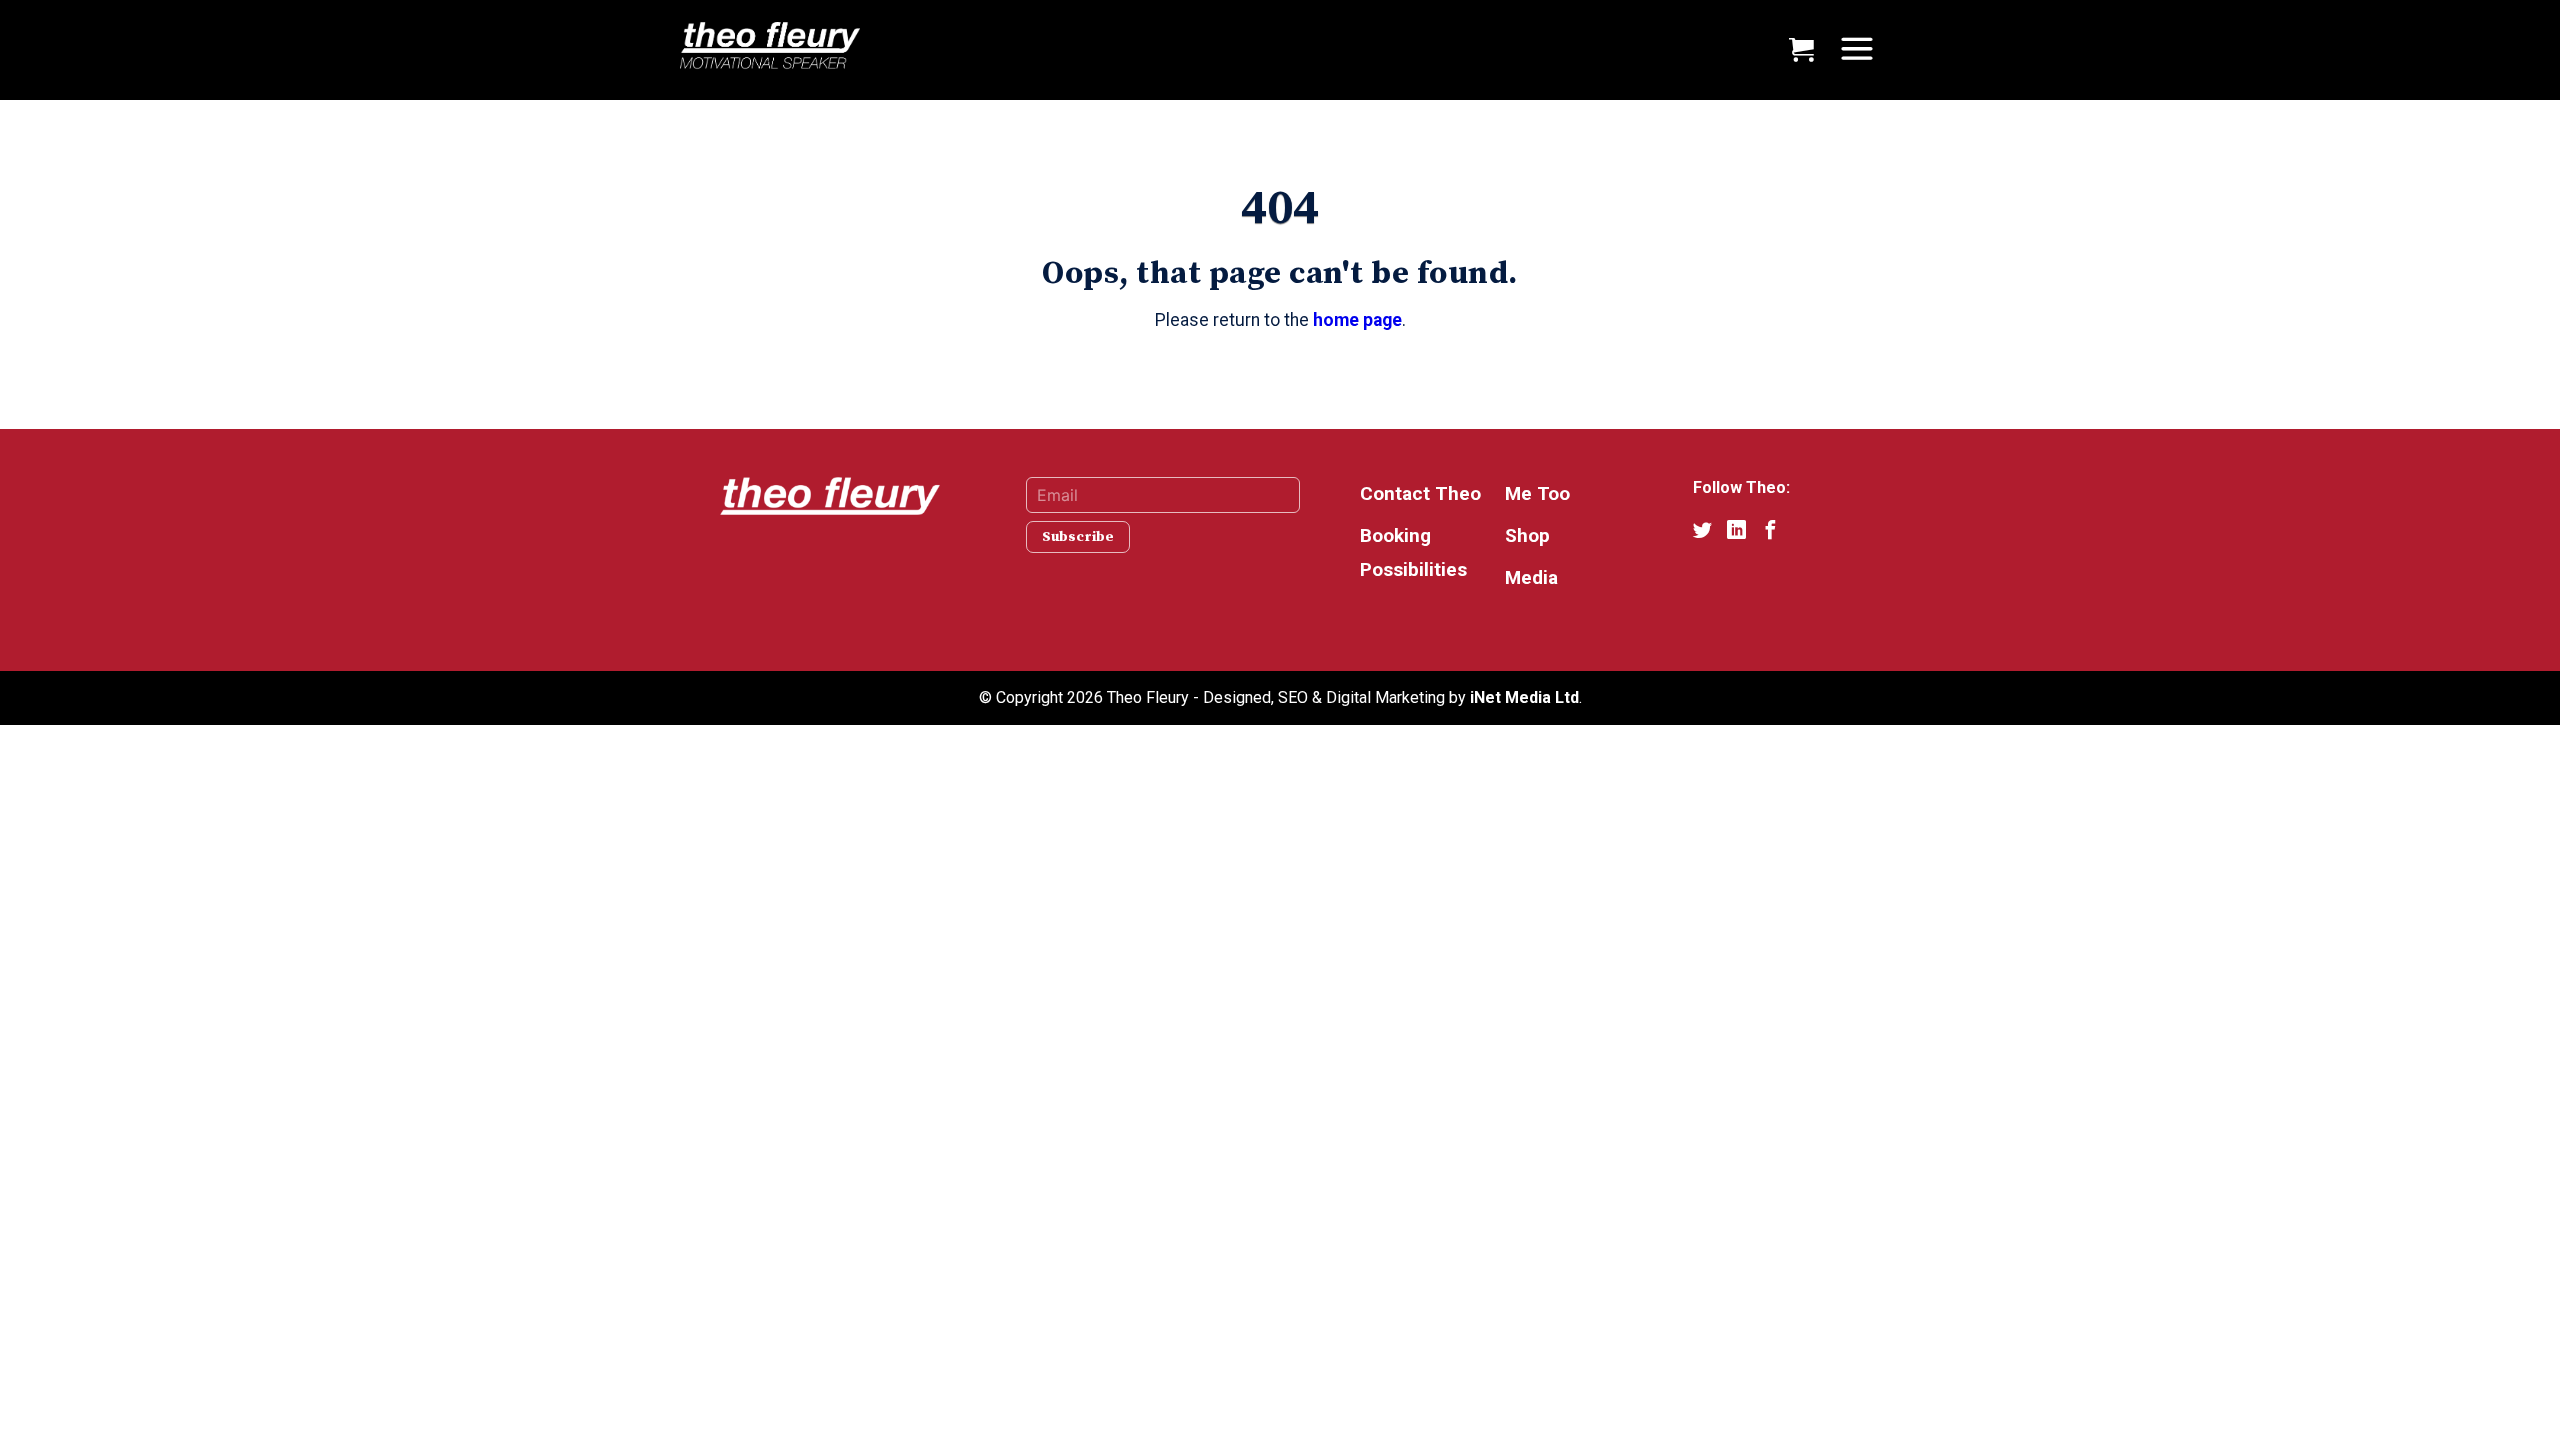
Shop (1527, 535)
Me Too (1537, 493)
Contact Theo (1420, 493)
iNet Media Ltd (1524, 697)
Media (1531, 577)
